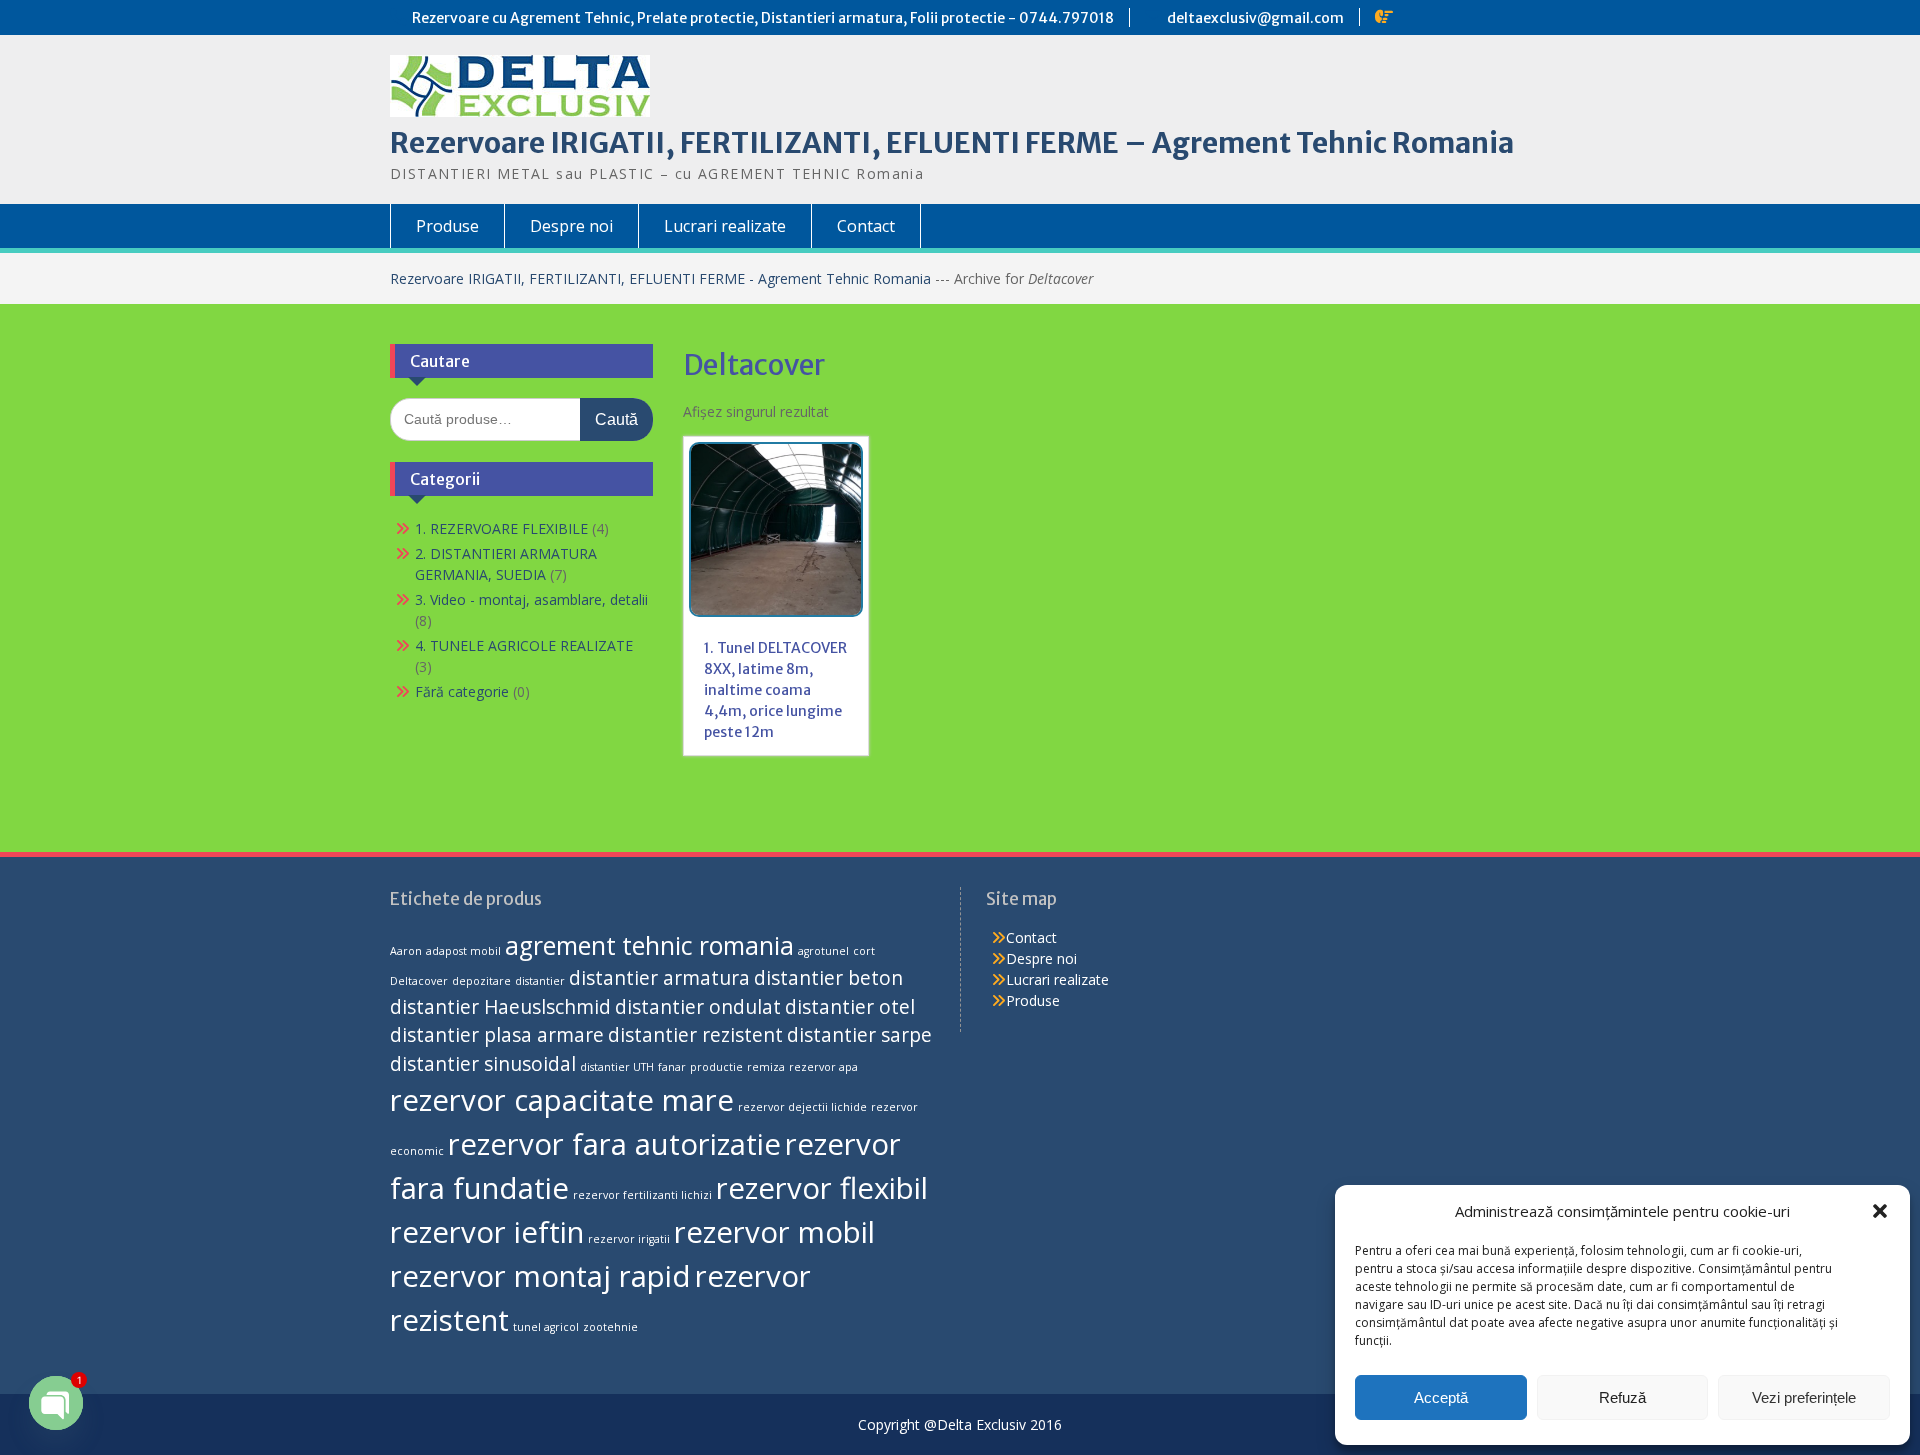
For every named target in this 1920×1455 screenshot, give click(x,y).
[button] (1880, 1211)
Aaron (406, 951)
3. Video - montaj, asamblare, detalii (531, 599)
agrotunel (823, 951)
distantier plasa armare (497, 1035)
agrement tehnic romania (649, 945)
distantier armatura (659, 978)
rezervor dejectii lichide (802, 1107)
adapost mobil (463, 951)
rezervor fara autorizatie (614, 1144)
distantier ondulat (698, 1007)
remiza (766, 1067)
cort (864, 951)
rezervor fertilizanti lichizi (642, 1195)
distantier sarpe (859, 1035)
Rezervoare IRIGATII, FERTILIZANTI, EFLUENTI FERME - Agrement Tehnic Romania (662, 278)
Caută (616, 419)
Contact (866, 226)
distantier (540, 981)
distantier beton (828, 978)
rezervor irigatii (629, 1239)
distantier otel (850, 1007)
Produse (447, 226)
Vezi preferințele (1804, 1397)
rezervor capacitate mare (562, 1100)
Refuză (1622, 1397)
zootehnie (610, 1327)
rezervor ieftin (487, 1232)
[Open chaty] (56, 1403)
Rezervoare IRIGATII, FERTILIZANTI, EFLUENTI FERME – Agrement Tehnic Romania (952, 143)
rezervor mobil (774, 1232)
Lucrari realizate (725, 226)
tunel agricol (546, 1327)
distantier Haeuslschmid (500, 1007)
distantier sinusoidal (483, 1064)
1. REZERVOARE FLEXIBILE (501, 528)
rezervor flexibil (822, 1188)
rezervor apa (823, 1067)
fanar (672, 1067)
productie (716, 1067)
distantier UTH (617, 1067)
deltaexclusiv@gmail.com (1255, 18)
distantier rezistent (695, 1035)
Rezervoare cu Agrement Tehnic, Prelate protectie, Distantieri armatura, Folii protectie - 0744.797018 (763, 18)
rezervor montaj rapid (540, 1276)
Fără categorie (462, 691)
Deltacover (419, 981)
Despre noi (571, 226)
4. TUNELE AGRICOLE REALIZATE (524, 645)
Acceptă (1441, 1397)
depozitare (481, 981)
